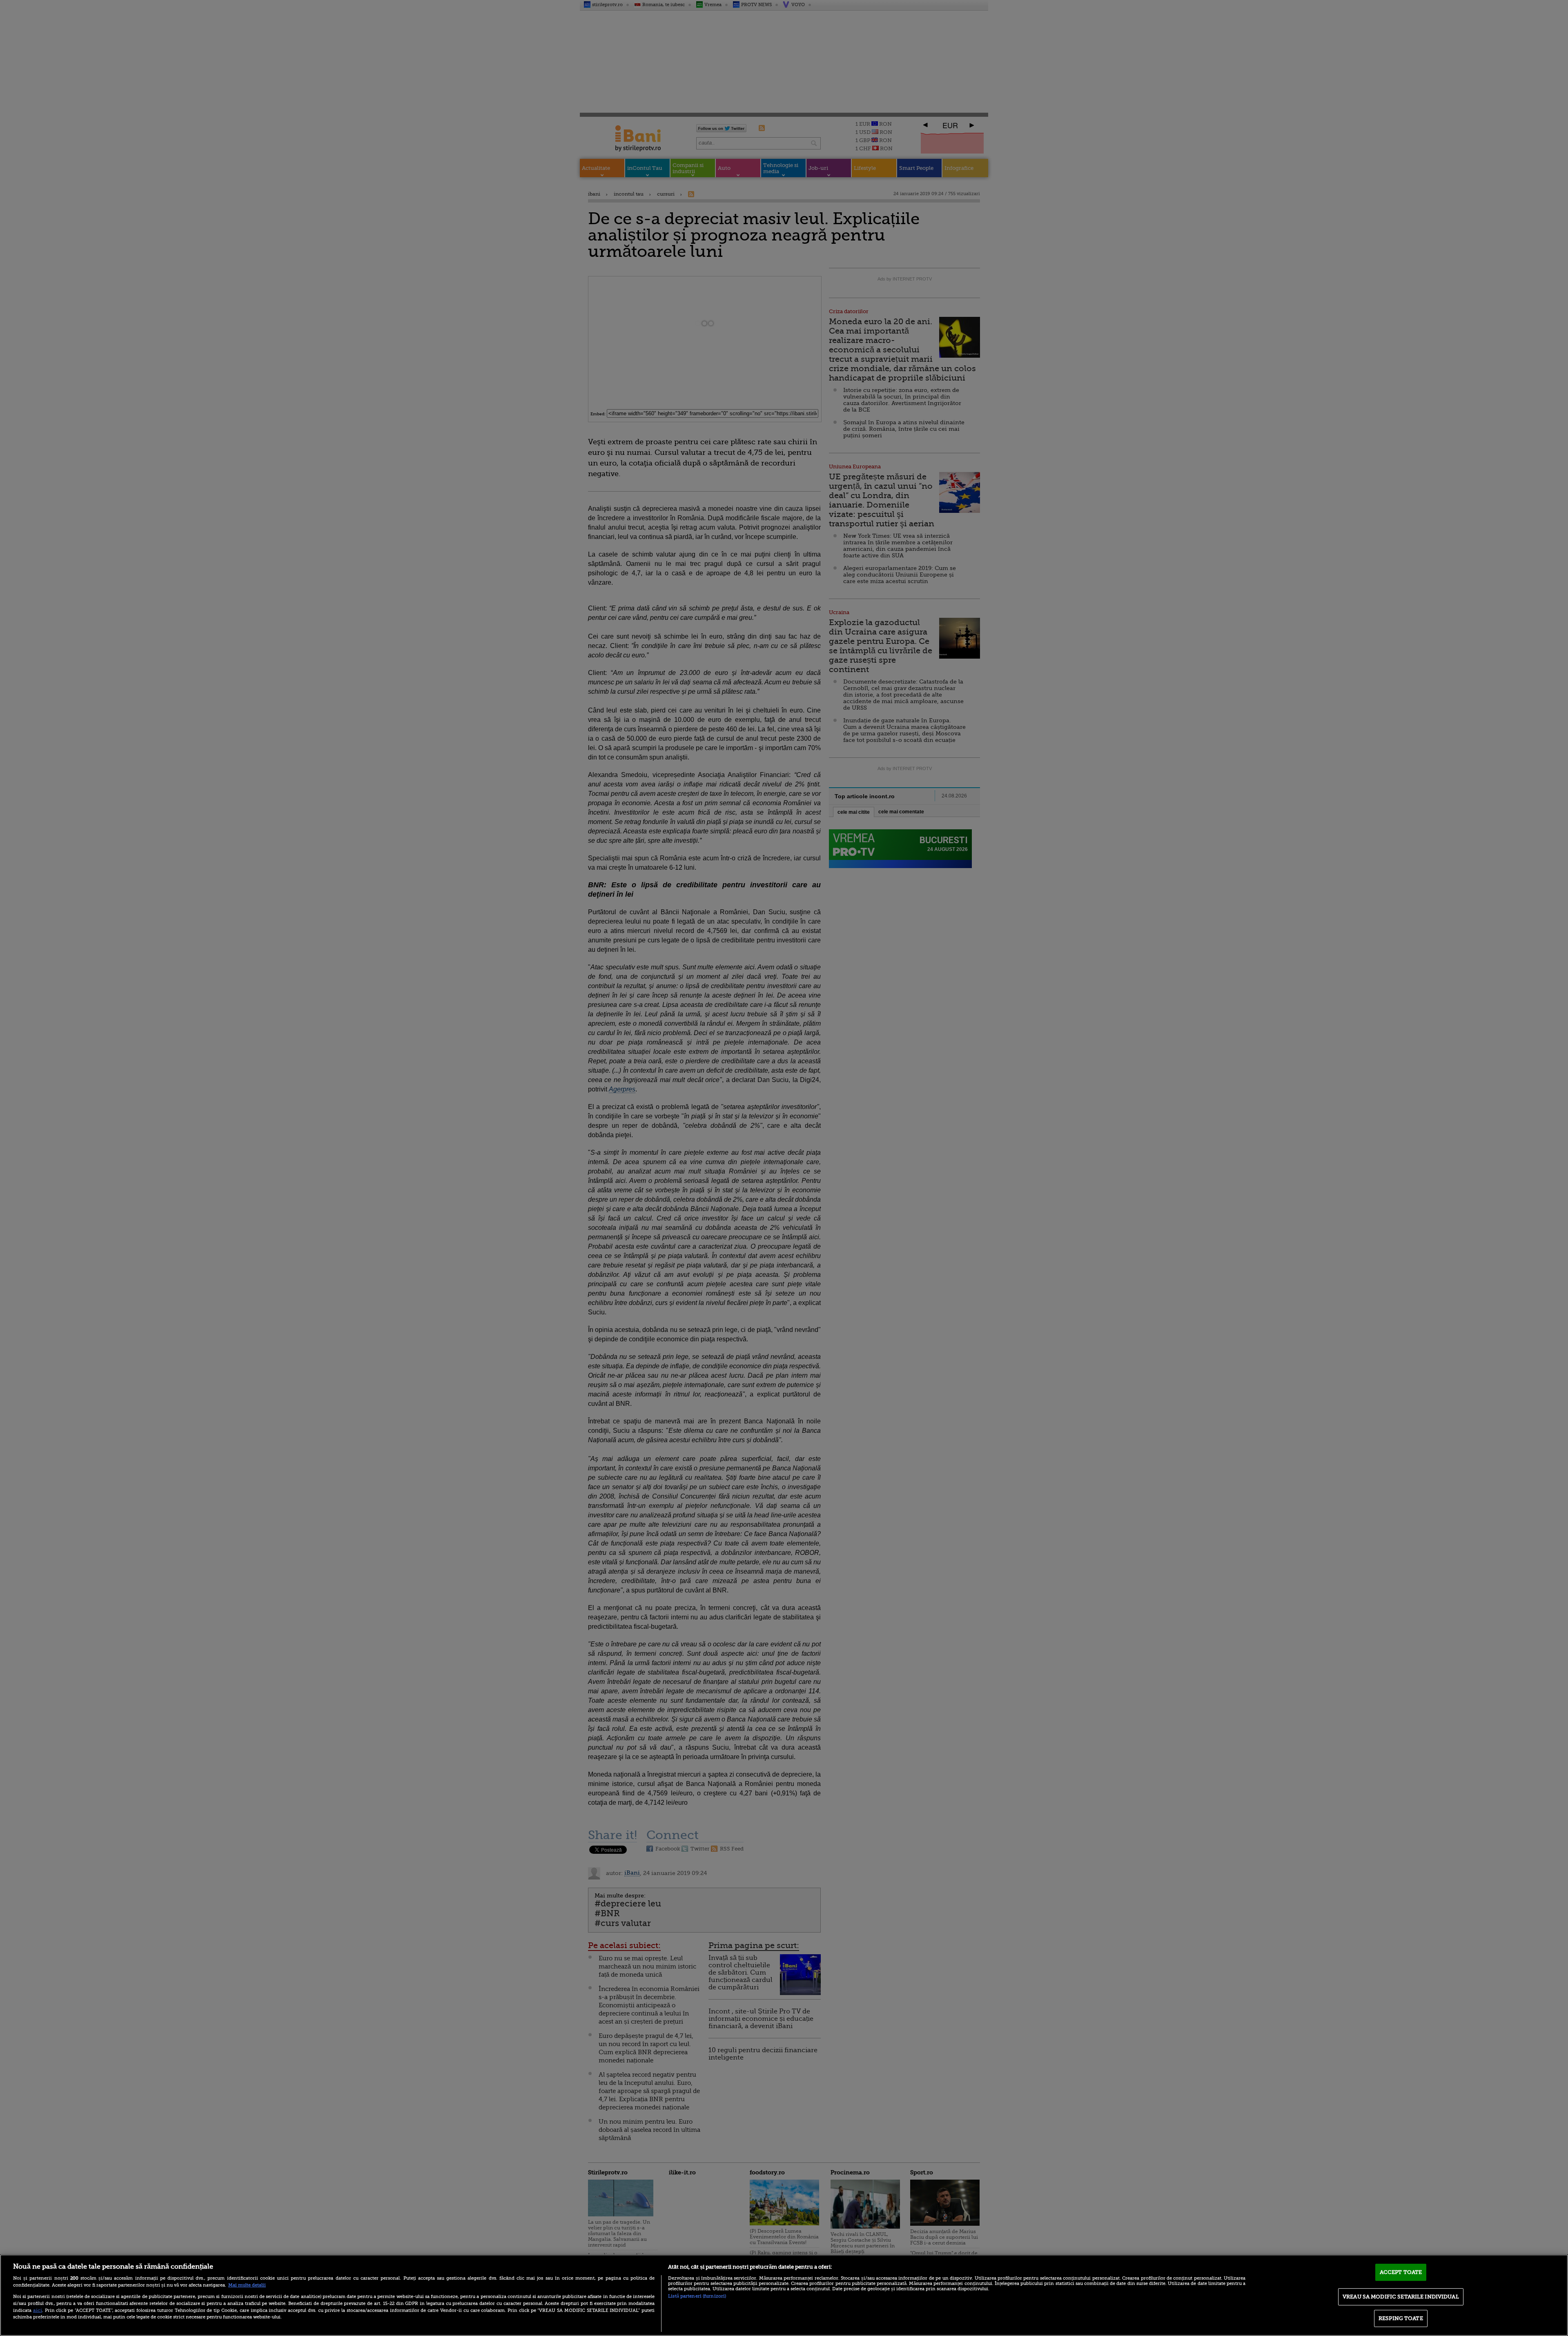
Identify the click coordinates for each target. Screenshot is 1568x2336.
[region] (784, 2295)
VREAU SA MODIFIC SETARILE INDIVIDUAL (1401, 2297)
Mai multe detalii (247, 2285)
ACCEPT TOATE (1401, 2272)
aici (38, 2310)
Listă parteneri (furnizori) (697, 2296)
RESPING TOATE (1401, 2318)
